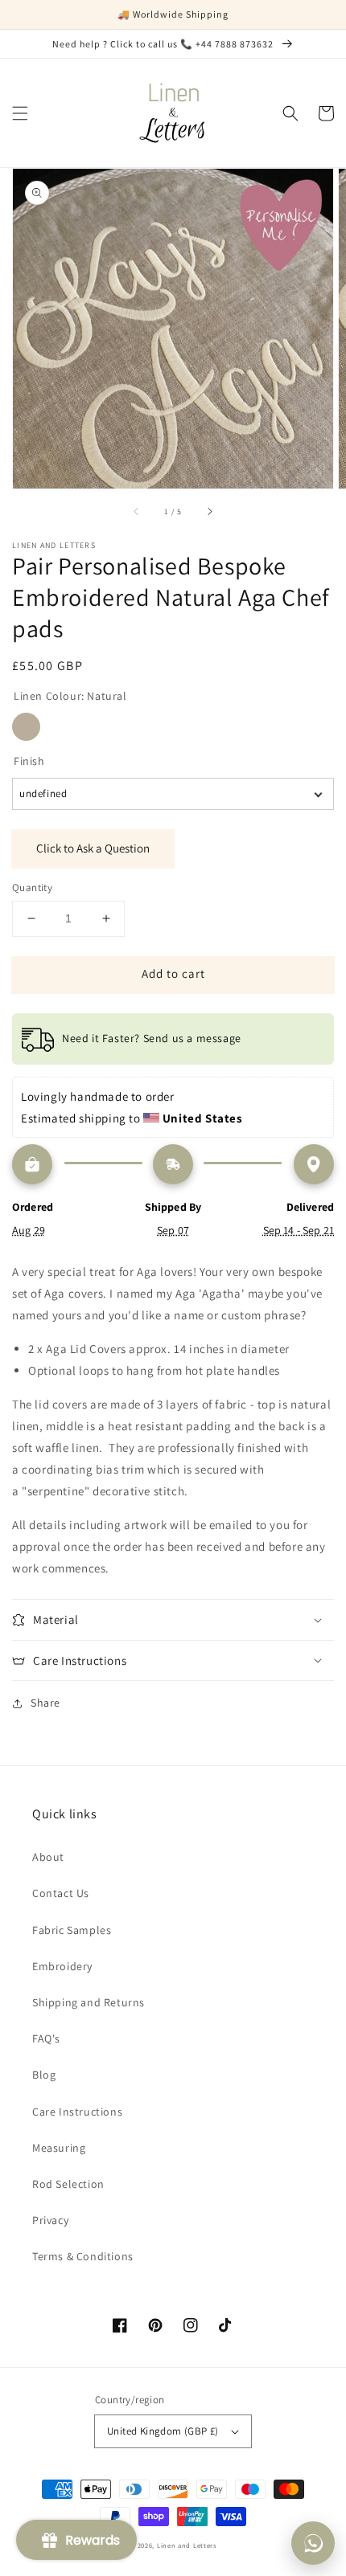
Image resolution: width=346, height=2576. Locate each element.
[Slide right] (209, 511)
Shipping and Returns (89, 2002)
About (48, 1857)
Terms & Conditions (83, 2256)
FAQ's (46, 2038)
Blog (44, 2075)
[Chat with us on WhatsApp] (313, 2543)
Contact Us (61, 1893)
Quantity (32, 887)
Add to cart (173, 973)
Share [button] (45, 1703)
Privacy (50, 2220)
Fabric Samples (72, 1930)
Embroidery (62, 1966)
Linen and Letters (187, 2545)
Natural (26, 727)
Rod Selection (68, 2184)
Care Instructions (77, 2112)
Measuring (59, 2148)
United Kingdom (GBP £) (163, 2431)
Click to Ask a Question (93, 848)
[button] (20, 113)
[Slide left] (137, 511)
